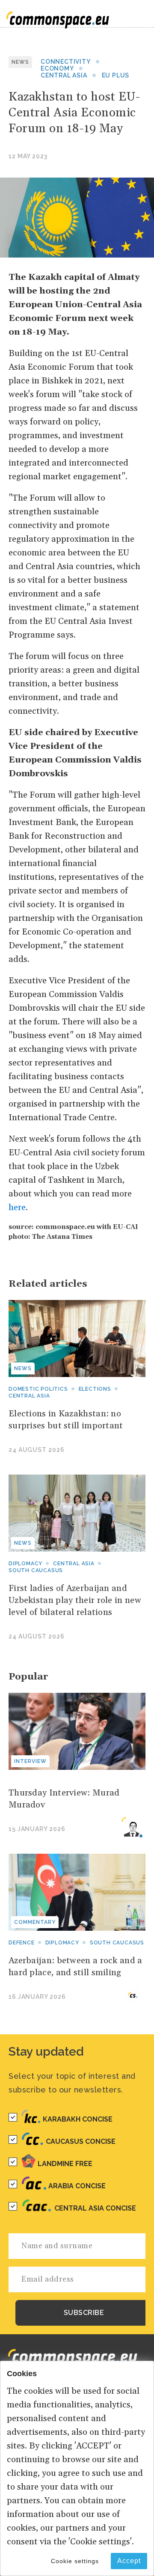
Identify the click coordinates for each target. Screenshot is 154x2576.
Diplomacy (25, 1564)
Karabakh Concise (78, 2119)
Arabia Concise (77, 2186)
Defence (22, 1943)
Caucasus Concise (81, 2141)
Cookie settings (75, 2561)
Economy (57, 68)
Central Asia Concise (95, 2208)
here (17, 1208)
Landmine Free (65, 2164)
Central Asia (64, 75)
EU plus (116, 75)
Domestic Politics (38, 1389)
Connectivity (66, 62)
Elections (95, 1389)
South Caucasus (36, 1570)
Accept (129, 2561)
